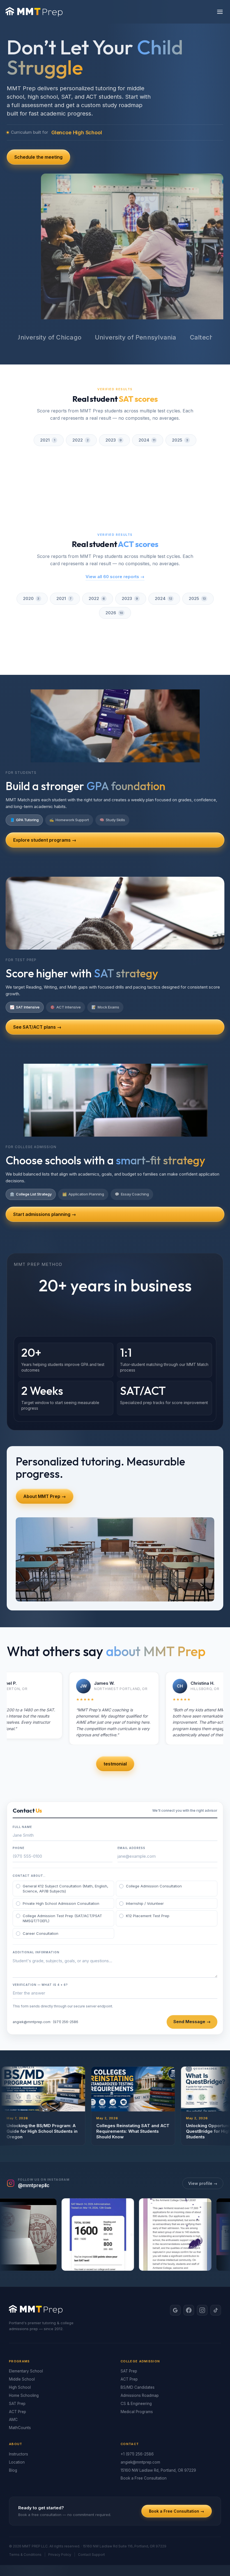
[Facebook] (189, 2272)
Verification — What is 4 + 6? (40, 1946)
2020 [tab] (31, 572)
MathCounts (20, 2389)
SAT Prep (17, 2365)
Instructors (19, 2415)
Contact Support (91, 2516)
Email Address (131, 1809)
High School (20, 2349)
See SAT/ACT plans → (37, 989)
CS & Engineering (136, 2365)
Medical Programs (137, 2373)
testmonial (115, 1725)
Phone (19, 1809)
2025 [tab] (180, 440)
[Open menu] (220, 12)
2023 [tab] (114, 440)
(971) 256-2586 (66, 1983)
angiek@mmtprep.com (32, 1983)
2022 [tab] (81, 440)
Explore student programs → (45, 801)
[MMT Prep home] (34, 12)
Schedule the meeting (38, 157)
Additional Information (36, 1913)
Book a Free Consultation (144, 2440)
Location (17, 2423)
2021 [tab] (48, 440)
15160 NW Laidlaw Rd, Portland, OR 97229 (158, 2432)
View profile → (203, 2145)
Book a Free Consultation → (177, 2473)
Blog (13, 2432)
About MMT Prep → (45, 1458)
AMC (13, 2381)
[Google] (175, 2272)
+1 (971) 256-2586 (137, 2415)
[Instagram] (202, 2272)
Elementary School (26, 2333)
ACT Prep (18, 2373)
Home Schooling (24, 2357)
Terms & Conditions (25, 2516)
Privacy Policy (60, 2516)
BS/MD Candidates (138, 2349)
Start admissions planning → (45, 1176)
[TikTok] (216, 2272)
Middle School (22, 2340)
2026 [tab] (114, 586)
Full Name (22, 1788)
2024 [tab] (147, 440)
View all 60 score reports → (115, 550)
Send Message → (192, 1983)
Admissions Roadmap (140, 2357)
